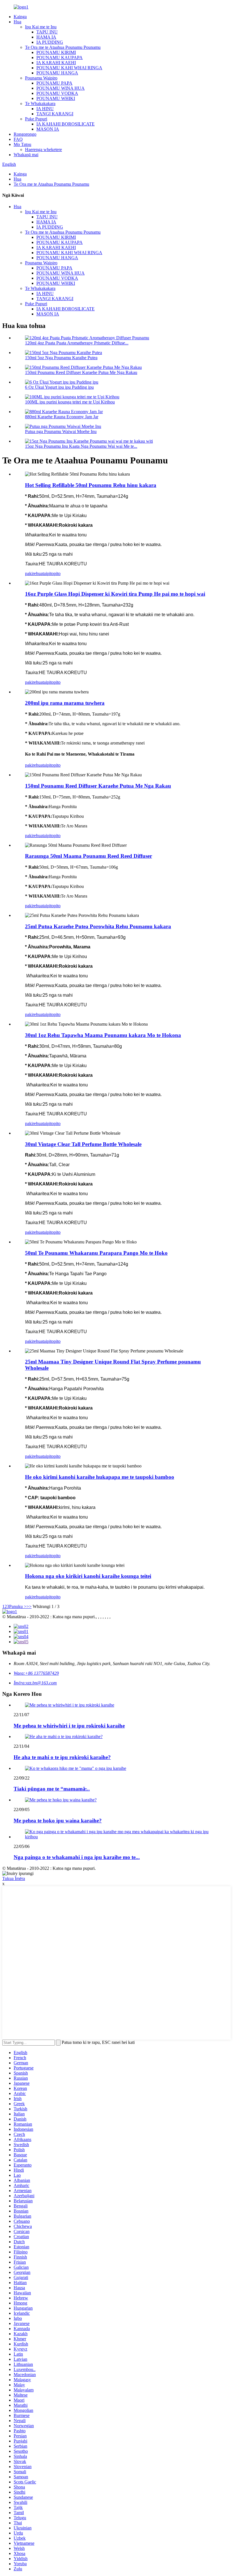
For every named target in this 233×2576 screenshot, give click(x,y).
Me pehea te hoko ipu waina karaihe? (58, 1821)
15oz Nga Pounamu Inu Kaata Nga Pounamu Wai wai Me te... (81, 446)
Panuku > (18, 1606)
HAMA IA (46, 37)
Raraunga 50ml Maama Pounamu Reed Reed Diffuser (89, 856)
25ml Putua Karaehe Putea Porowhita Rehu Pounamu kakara (98, 926)
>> (29, 1606)
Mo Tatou (22, 144)
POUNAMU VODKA (57, 93)
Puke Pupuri (36, 119)
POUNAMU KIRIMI (56, 52)
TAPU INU (47, 32)
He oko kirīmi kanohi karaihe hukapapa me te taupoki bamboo (100, 1477)
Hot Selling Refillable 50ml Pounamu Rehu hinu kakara (91, 485)
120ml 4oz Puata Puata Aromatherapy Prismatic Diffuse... (77, 343)
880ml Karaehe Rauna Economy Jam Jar (62, 417)
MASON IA (48, 129)
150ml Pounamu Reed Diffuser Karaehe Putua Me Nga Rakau (81, 372)
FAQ (18, 139)
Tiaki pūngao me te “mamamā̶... (52, 1789)
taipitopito (52, 573)
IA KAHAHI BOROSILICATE (65, 124)
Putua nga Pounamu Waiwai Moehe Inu (61, 431)
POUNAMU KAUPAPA (60, 57)
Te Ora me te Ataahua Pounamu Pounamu (63, 47)
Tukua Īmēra (14, 1878)
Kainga (20, 17)
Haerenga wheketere (43, 149)
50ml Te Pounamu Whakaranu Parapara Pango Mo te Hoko (96, 1253)
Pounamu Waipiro (41, 78)
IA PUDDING (50, 42)
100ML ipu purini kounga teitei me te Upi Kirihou (70, 402)
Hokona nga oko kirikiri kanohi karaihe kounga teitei (88, 1576)
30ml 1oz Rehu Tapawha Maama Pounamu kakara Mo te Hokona (103, 1035)
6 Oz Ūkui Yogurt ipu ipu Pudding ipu (59, 387)
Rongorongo (25, 134)
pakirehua (34, 573)
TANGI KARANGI (55, 114)
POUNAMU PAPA (54, 83)
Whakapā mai (26, 155)
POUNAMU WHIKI (56, 98)
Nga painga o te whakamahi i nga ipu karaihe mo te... (77, 1857)
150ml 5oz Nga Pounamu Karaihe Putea (61, 358)
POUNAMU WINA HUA (61, 88)
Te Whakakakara (40, 103)
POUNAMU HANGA (57, 73)
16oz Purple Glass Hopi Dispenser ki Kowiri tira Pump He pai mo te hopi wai (115, 594)
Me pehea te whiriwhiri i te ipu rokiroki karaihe (69, 1726)
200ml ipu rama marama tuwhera (65, 703)
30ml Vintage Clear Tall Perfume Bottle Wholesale (83, 1144)
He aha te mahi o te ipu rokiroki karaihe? (62, 1757)
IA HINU (45, 109)
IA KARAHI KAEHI (56, 63)
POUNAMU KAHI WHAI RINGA (69, 68)
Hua (17, 22)
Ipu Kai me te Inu (41, 27)
